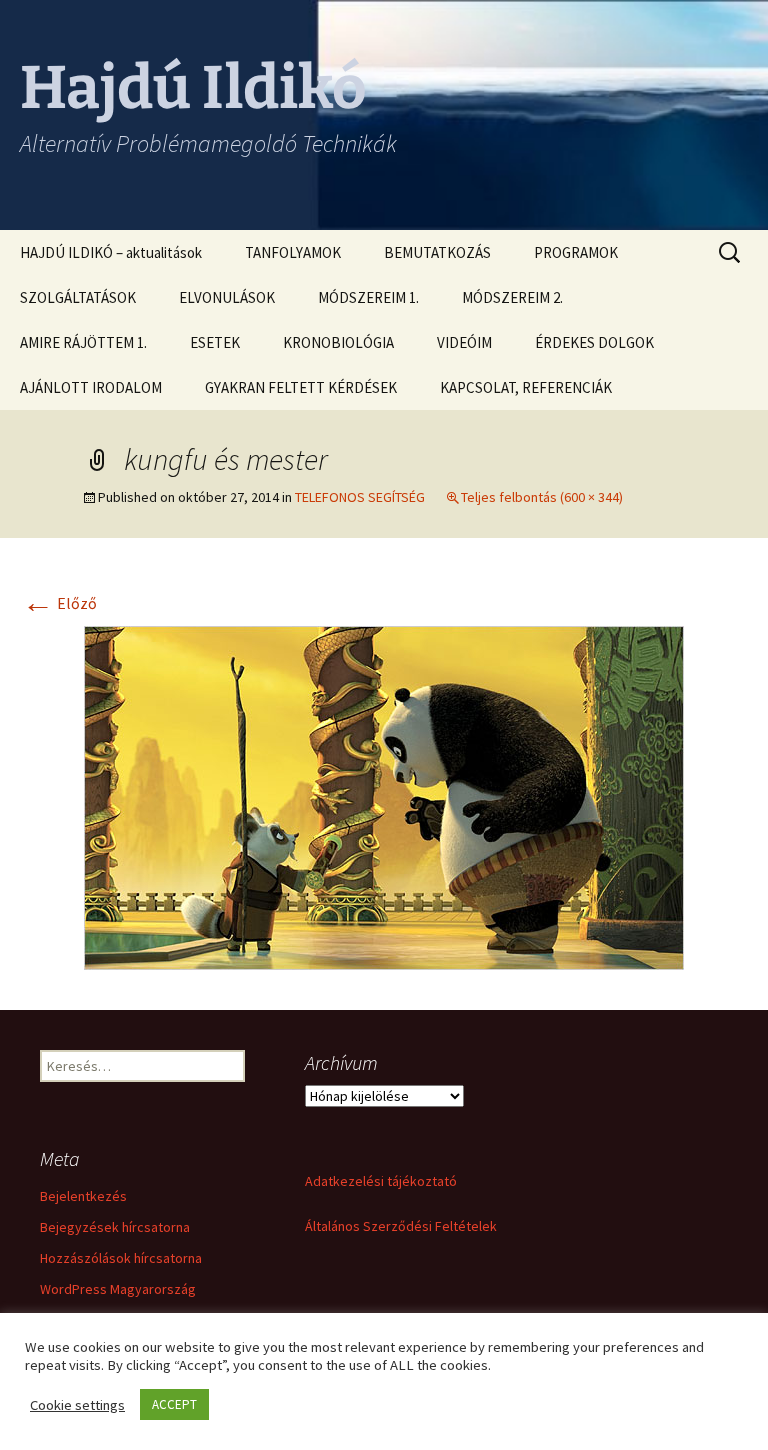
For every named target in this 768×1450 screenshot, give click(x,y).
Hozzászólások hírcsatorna (121, 1258)
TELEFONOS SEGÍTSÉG (360, 497)
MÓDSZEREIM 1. (368, 297)
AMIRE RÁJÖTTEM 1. (83, 342)
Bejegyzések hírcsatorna (115, 1227)
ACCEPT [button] (174, 1404)
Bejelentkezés (83, 1196)
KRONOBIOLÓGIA (338, 342)
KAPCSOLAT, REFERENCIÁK (526, 387)
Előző (59, 603)
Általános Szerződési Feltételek (401, 1226)
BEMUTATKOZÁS (437, 252)
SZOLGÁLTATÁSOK (78, 297)
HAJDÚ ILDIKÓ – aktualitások (111, 252)
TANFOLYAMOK (293, 252)
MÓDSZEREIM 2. (512, 297)
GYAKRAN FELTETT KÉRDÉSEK (301, 387)
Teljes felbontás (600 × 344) (542, 497)
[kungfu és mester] (384, 796)
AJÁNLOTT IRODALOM (91, 387)
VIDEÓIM (464, 342)
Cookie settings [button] (77, 1405)
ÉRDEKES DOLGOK (594, 342)
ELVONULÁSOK (227, 297)
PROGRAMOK (576, 252)
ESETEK (215, 342)
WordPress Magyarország (118, 1289)
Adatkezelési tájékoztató (381, 1181)
